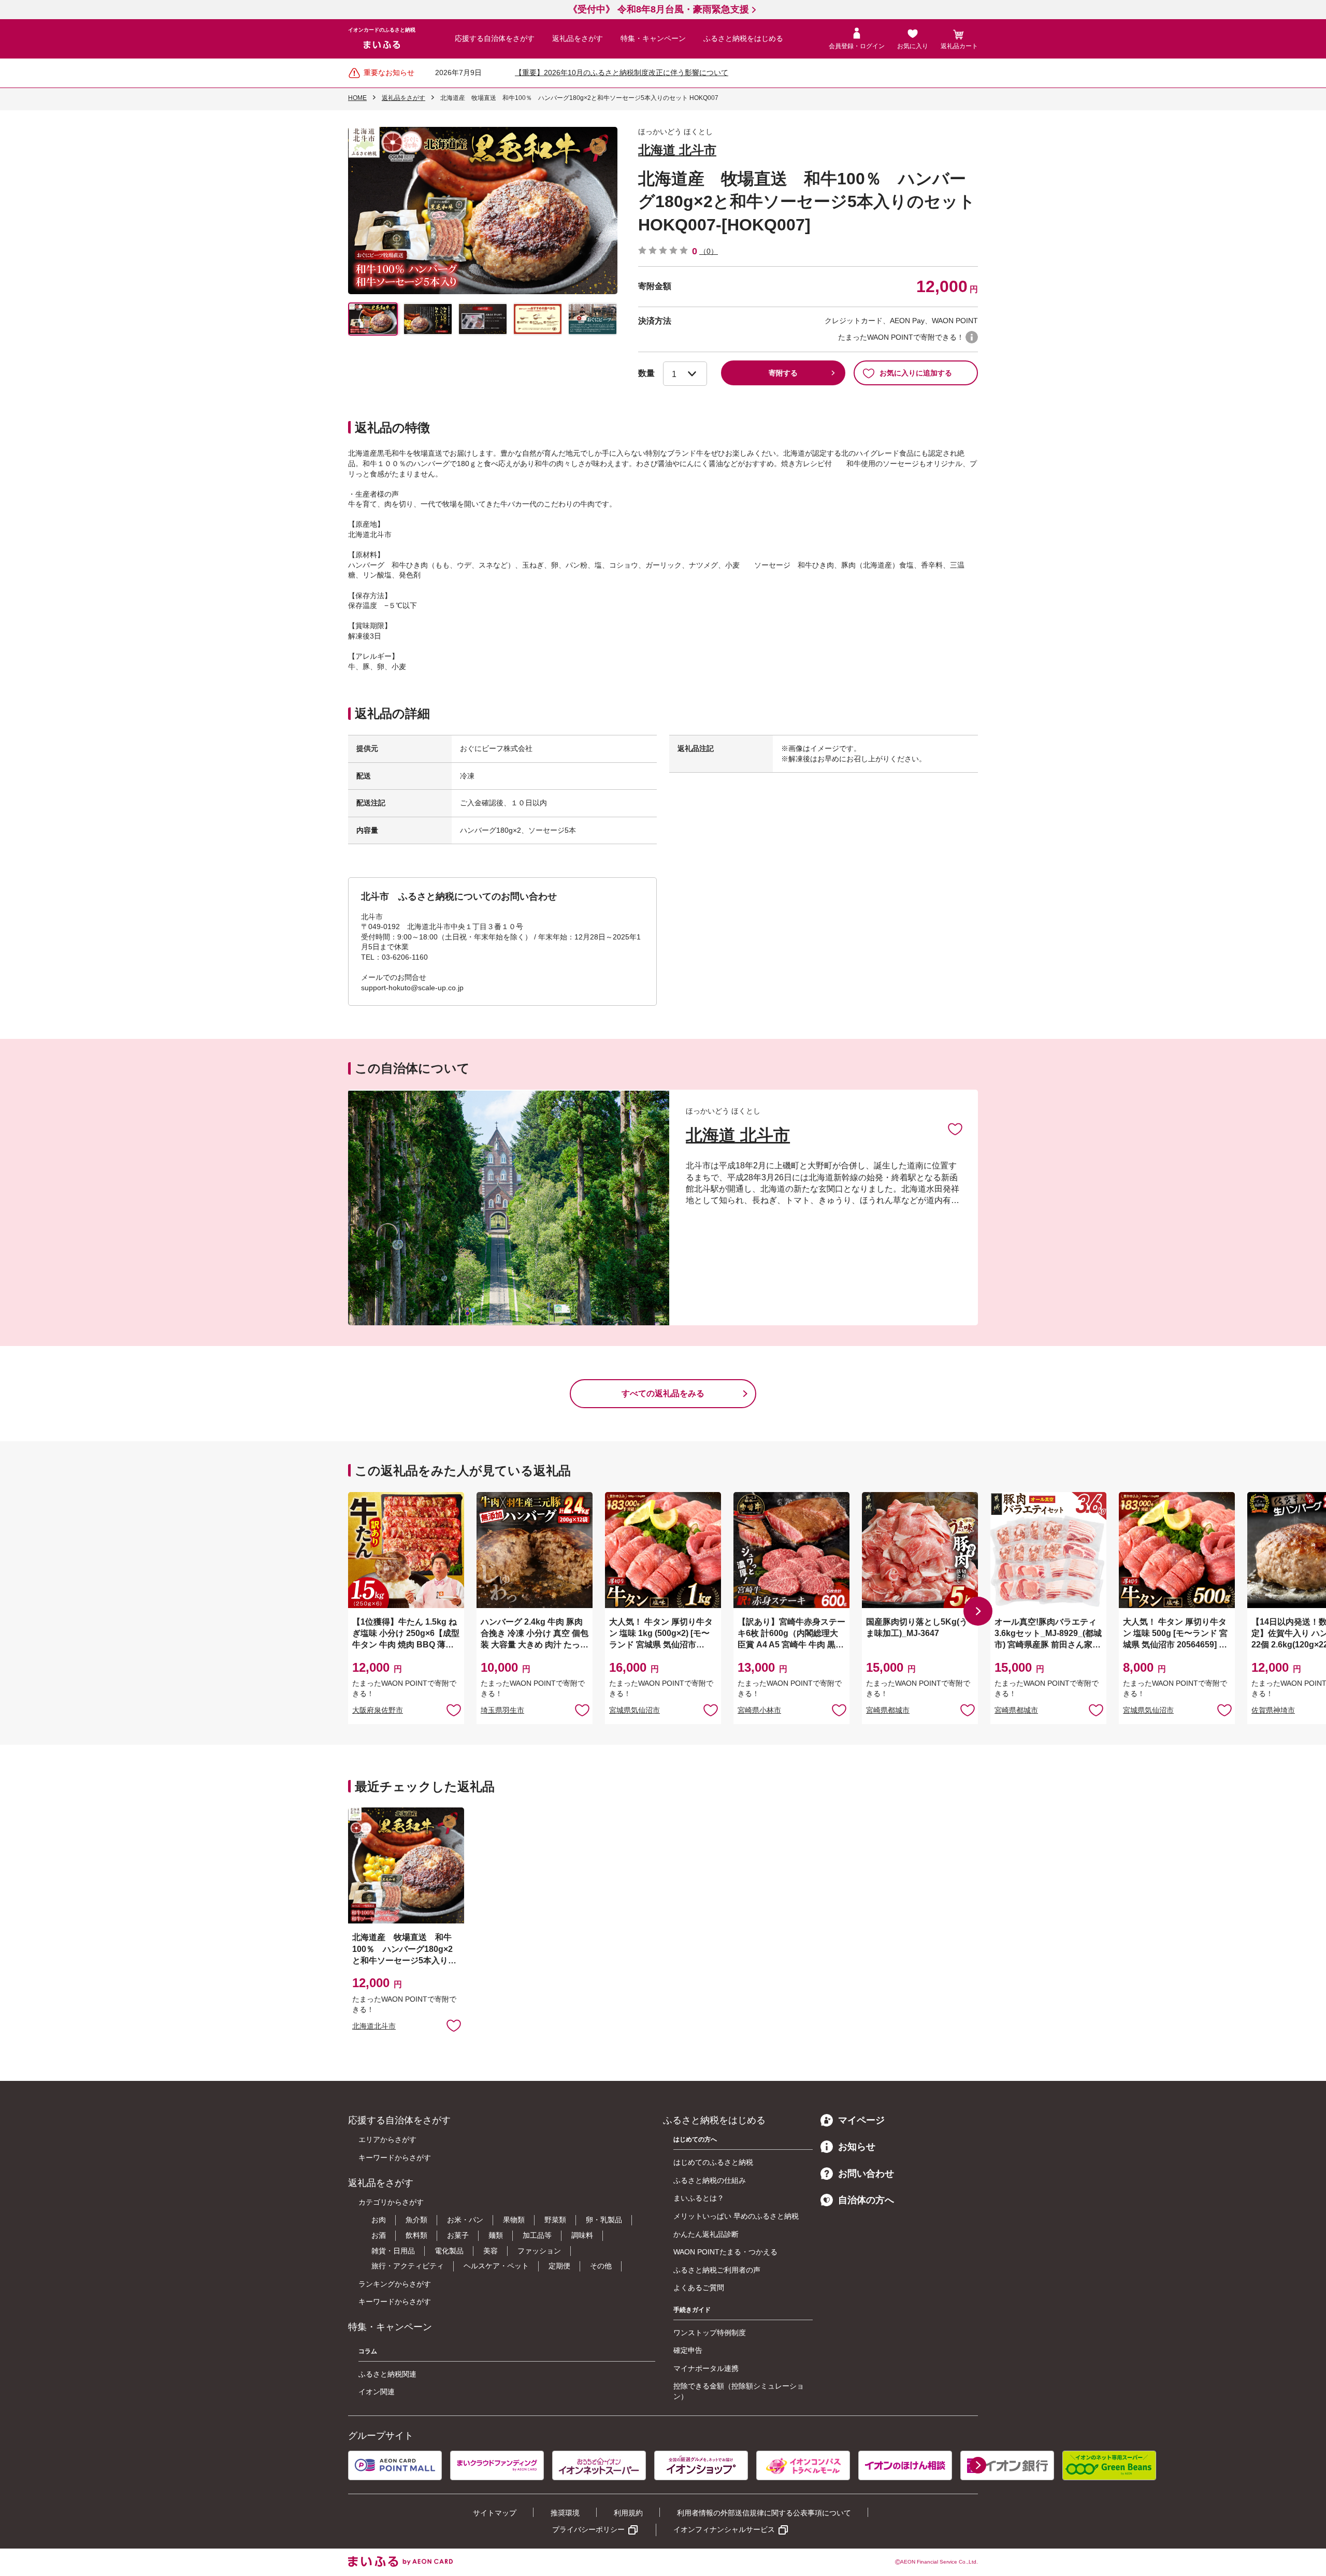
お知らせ (857, 2147)
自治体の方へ (866, 2200)
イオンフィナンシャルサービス (724, 2529)
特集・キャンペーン (653, 38)
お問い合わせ (866, 2174)
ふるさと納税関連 (387, 2374)
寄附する (783, 373)
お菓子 (458, 2235)
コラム (368, 2351)
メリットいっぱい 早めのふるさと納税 (736, 2216)
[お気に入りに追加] (955, 1128)
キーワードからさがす (395, 2158)
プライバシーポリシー (588, 2529)
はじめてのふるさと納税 (713, 2162)
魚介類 (416, 2220)
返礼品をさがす (578, 38)
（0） (709, 251)
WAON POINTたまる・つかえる (725, 2252)
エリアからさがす (387, 2139)
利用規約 (628, 2513)
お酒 (379, 2235)
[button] (978, 1611)
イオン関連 (377, 2392)
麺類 (496, 2235)
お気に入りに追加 (955, 1128)
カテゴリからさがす (391, 2202)
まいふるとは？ (699, 2198)
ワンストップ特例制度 (710, 2333)
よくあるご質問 (699, 2288)
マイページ (861, 2120)
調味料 (582, 2235)
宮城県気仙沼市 (635, 1710)
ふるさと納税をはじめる (743, 38)
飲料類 (416, 2235)
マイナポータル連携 (706, 2368)
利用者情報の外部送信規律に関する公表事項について (764, 2513)
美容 (491, 2251)
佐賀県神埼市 (1273, 1710)
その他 (601, 2266)
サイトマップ (495, 2513)
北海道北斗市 (374, 2026)
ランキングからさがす (395, 2284)
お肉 (379, 2220)
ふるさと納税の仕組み (710, 2180)
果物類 (514, 2220)
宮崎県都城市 (888, 1710)
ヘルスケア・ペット (496, 2266)
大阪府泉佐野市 (378, 1710)
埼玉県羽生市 (502, 1710)
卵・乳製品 (604, 2220)
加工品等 (537, 2235)
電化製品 (449, 2251)
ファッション (539, 2251)
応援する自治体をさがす (495, 38)
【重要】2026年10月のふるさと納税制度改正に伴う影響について (622, 73)
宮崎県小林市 (759, 1710)
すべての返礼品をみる (663, 1393)
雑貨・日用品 (393, 2251)
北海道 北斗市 (677, 150)
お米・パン (465, 2220)
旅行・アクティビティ (408, 2266)
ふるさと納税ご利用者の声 (717, 2270)
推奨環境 (565, 2513)
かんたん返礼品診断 (706, 2234)
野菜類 (555, 2220)
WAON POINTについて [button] (972, 337)
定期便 (559, 2266)
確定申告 (688, 2350)
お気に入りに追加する (916, 373)
